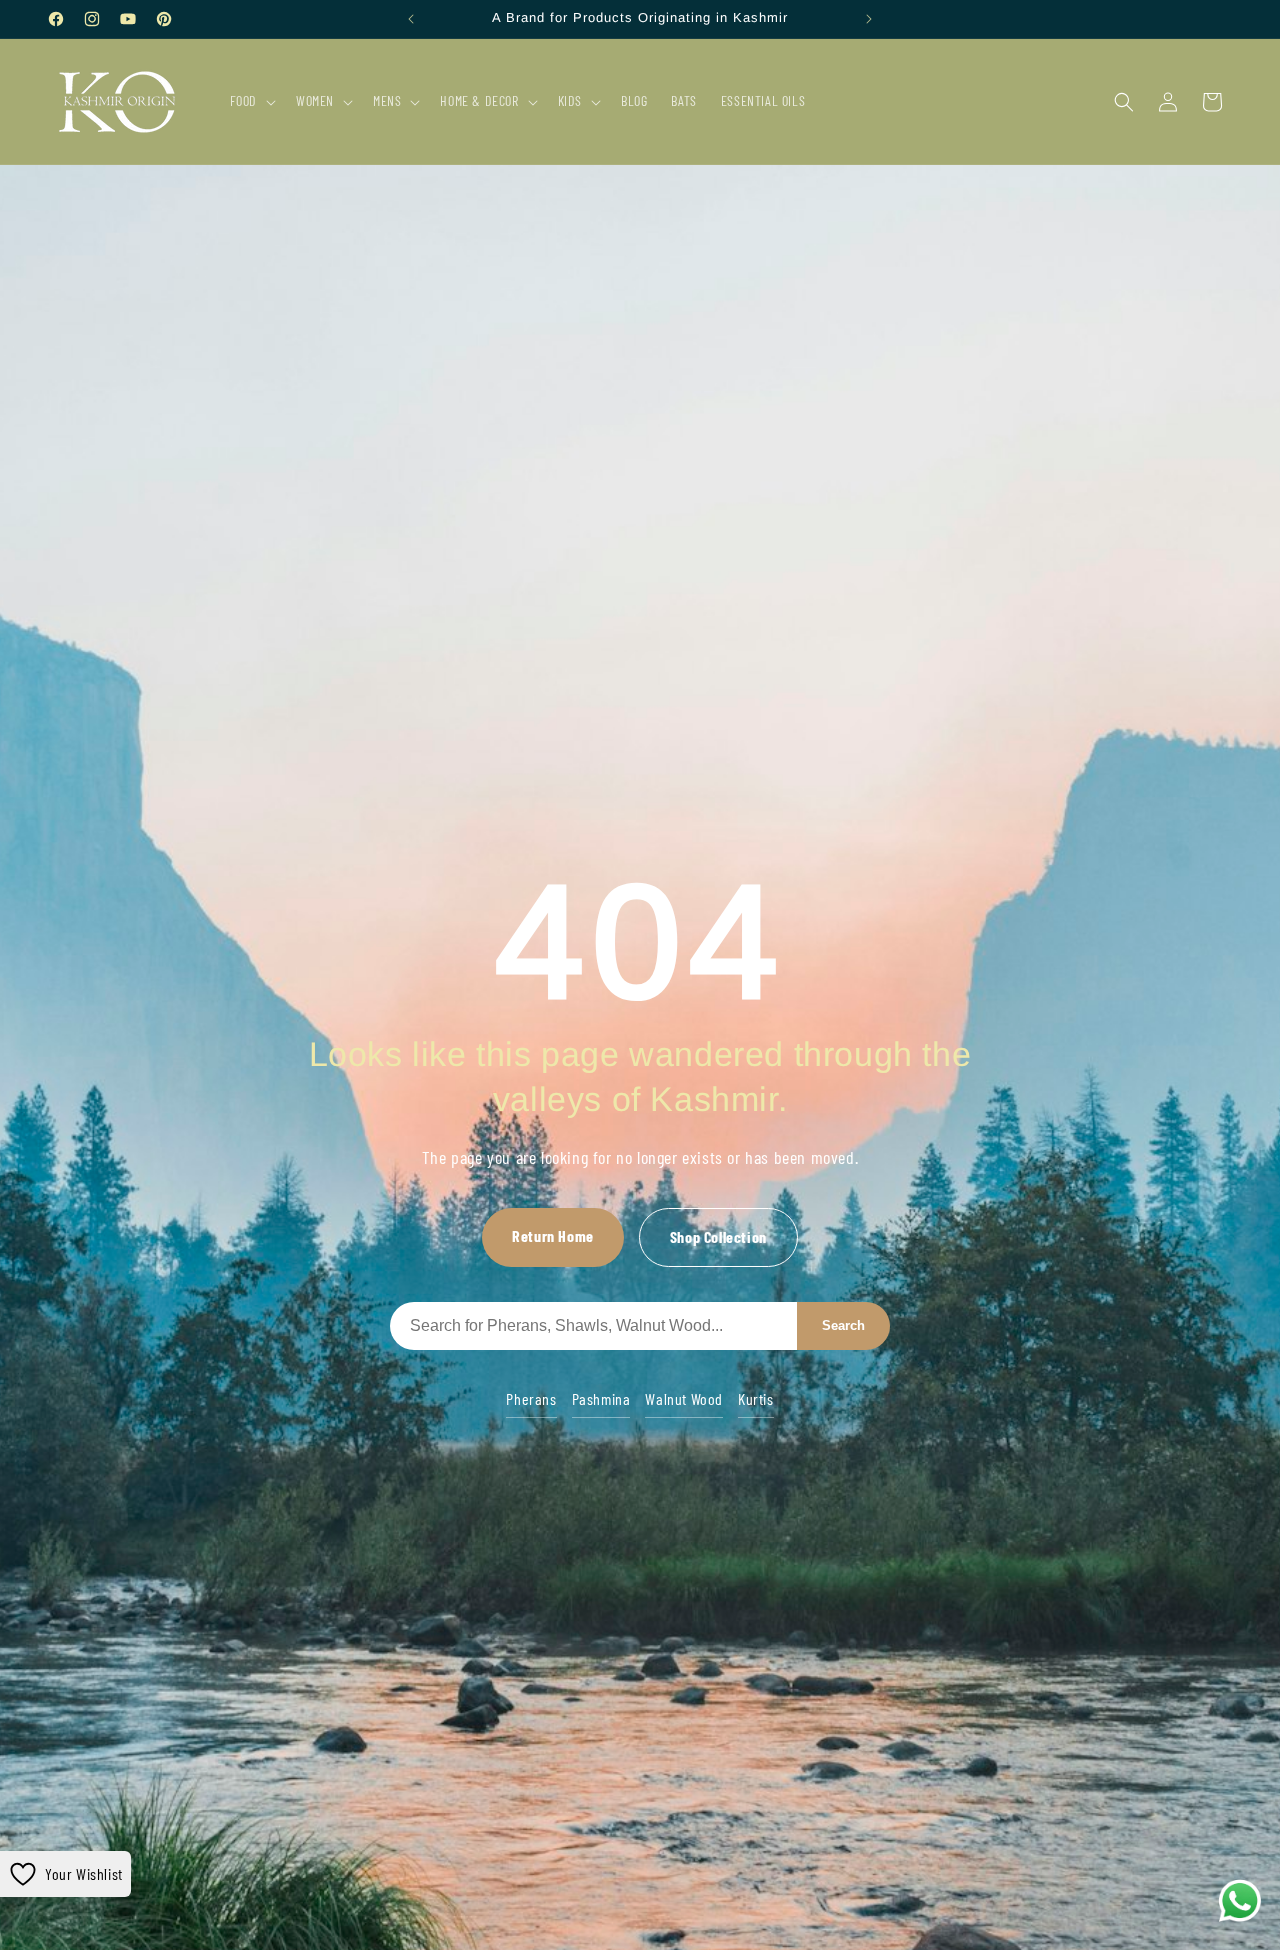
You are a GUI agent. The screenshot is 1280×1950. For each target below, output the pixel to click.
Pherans (531, 1398)
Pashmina (601, 1398)
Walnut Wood (684, 1398)
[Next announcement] (869, 19)
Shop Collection (718, 1236)
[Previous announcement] (411, 19)
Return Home (553, 1235)
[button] (251, 101)
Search (843, 1325)
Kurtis (756, 1398)
